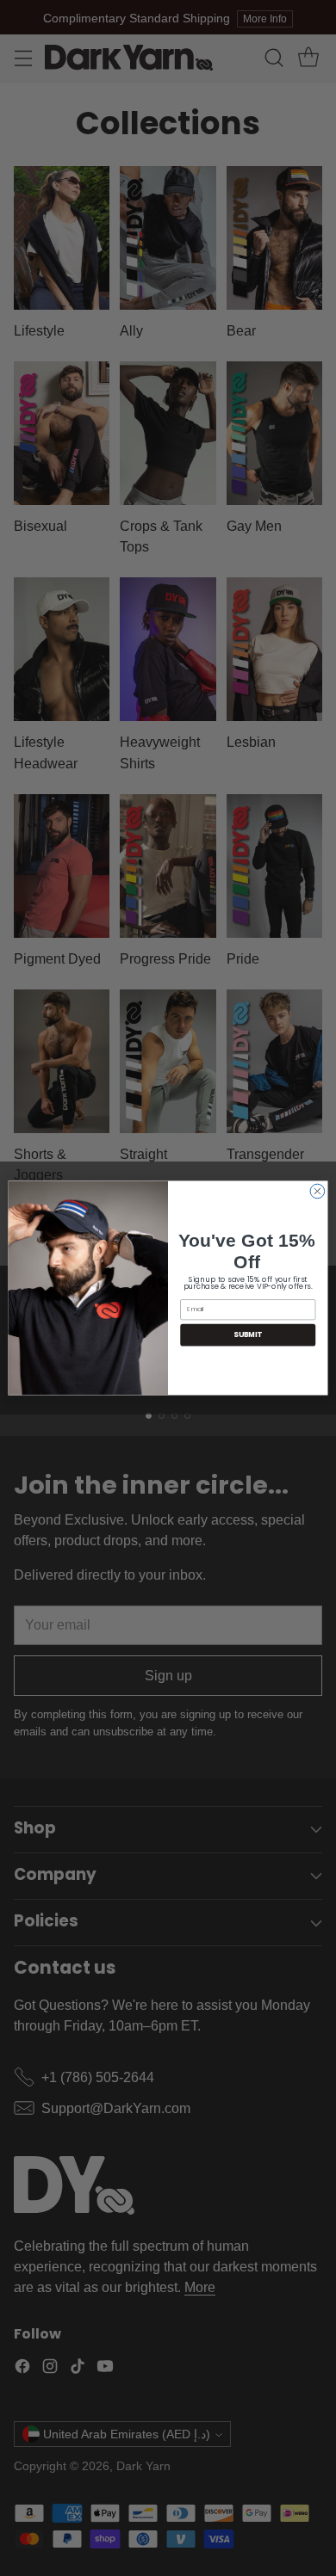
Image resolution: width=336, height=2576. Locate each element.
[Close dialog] (317, 1191)
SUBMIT (248, 1335)
